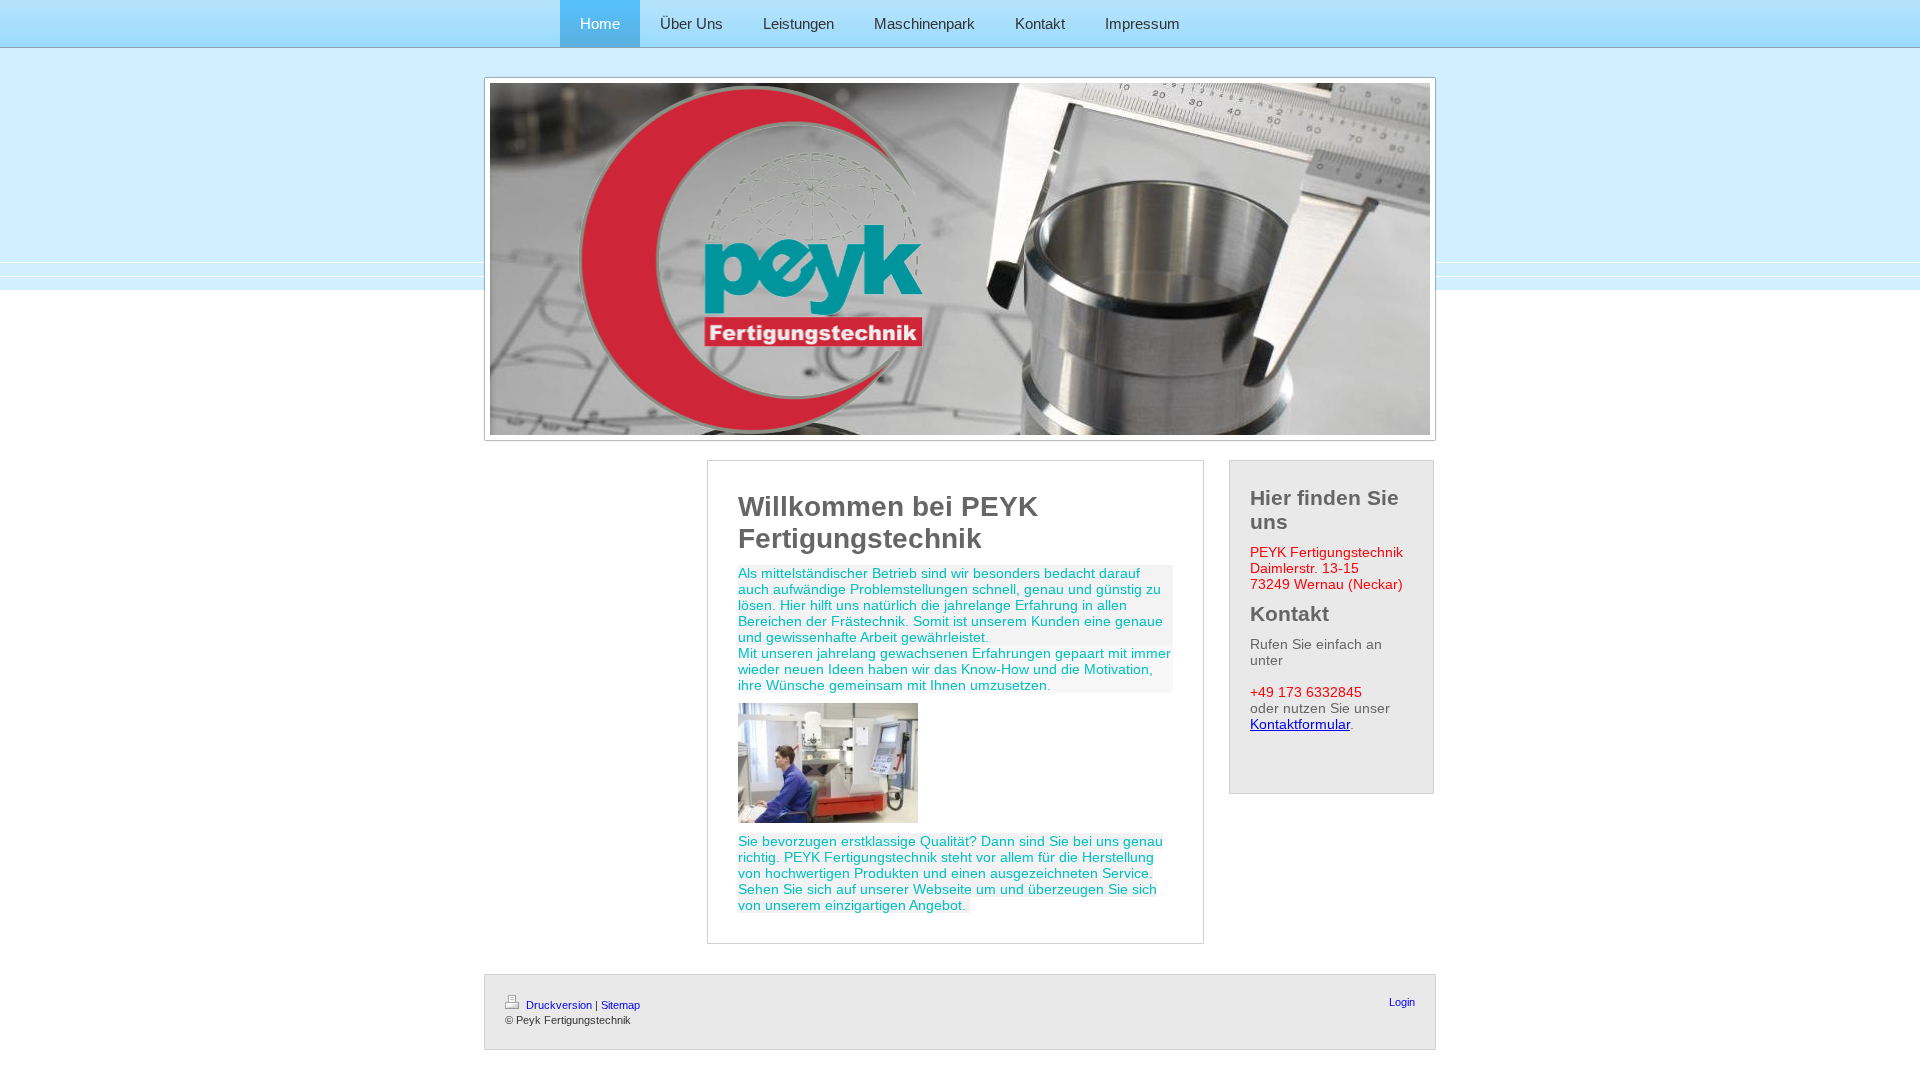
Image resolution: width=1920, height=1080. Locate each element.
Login (1402, 1002)
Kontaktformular (1300, 724)
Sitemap (620, 1005)
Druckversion (559, 1005)
